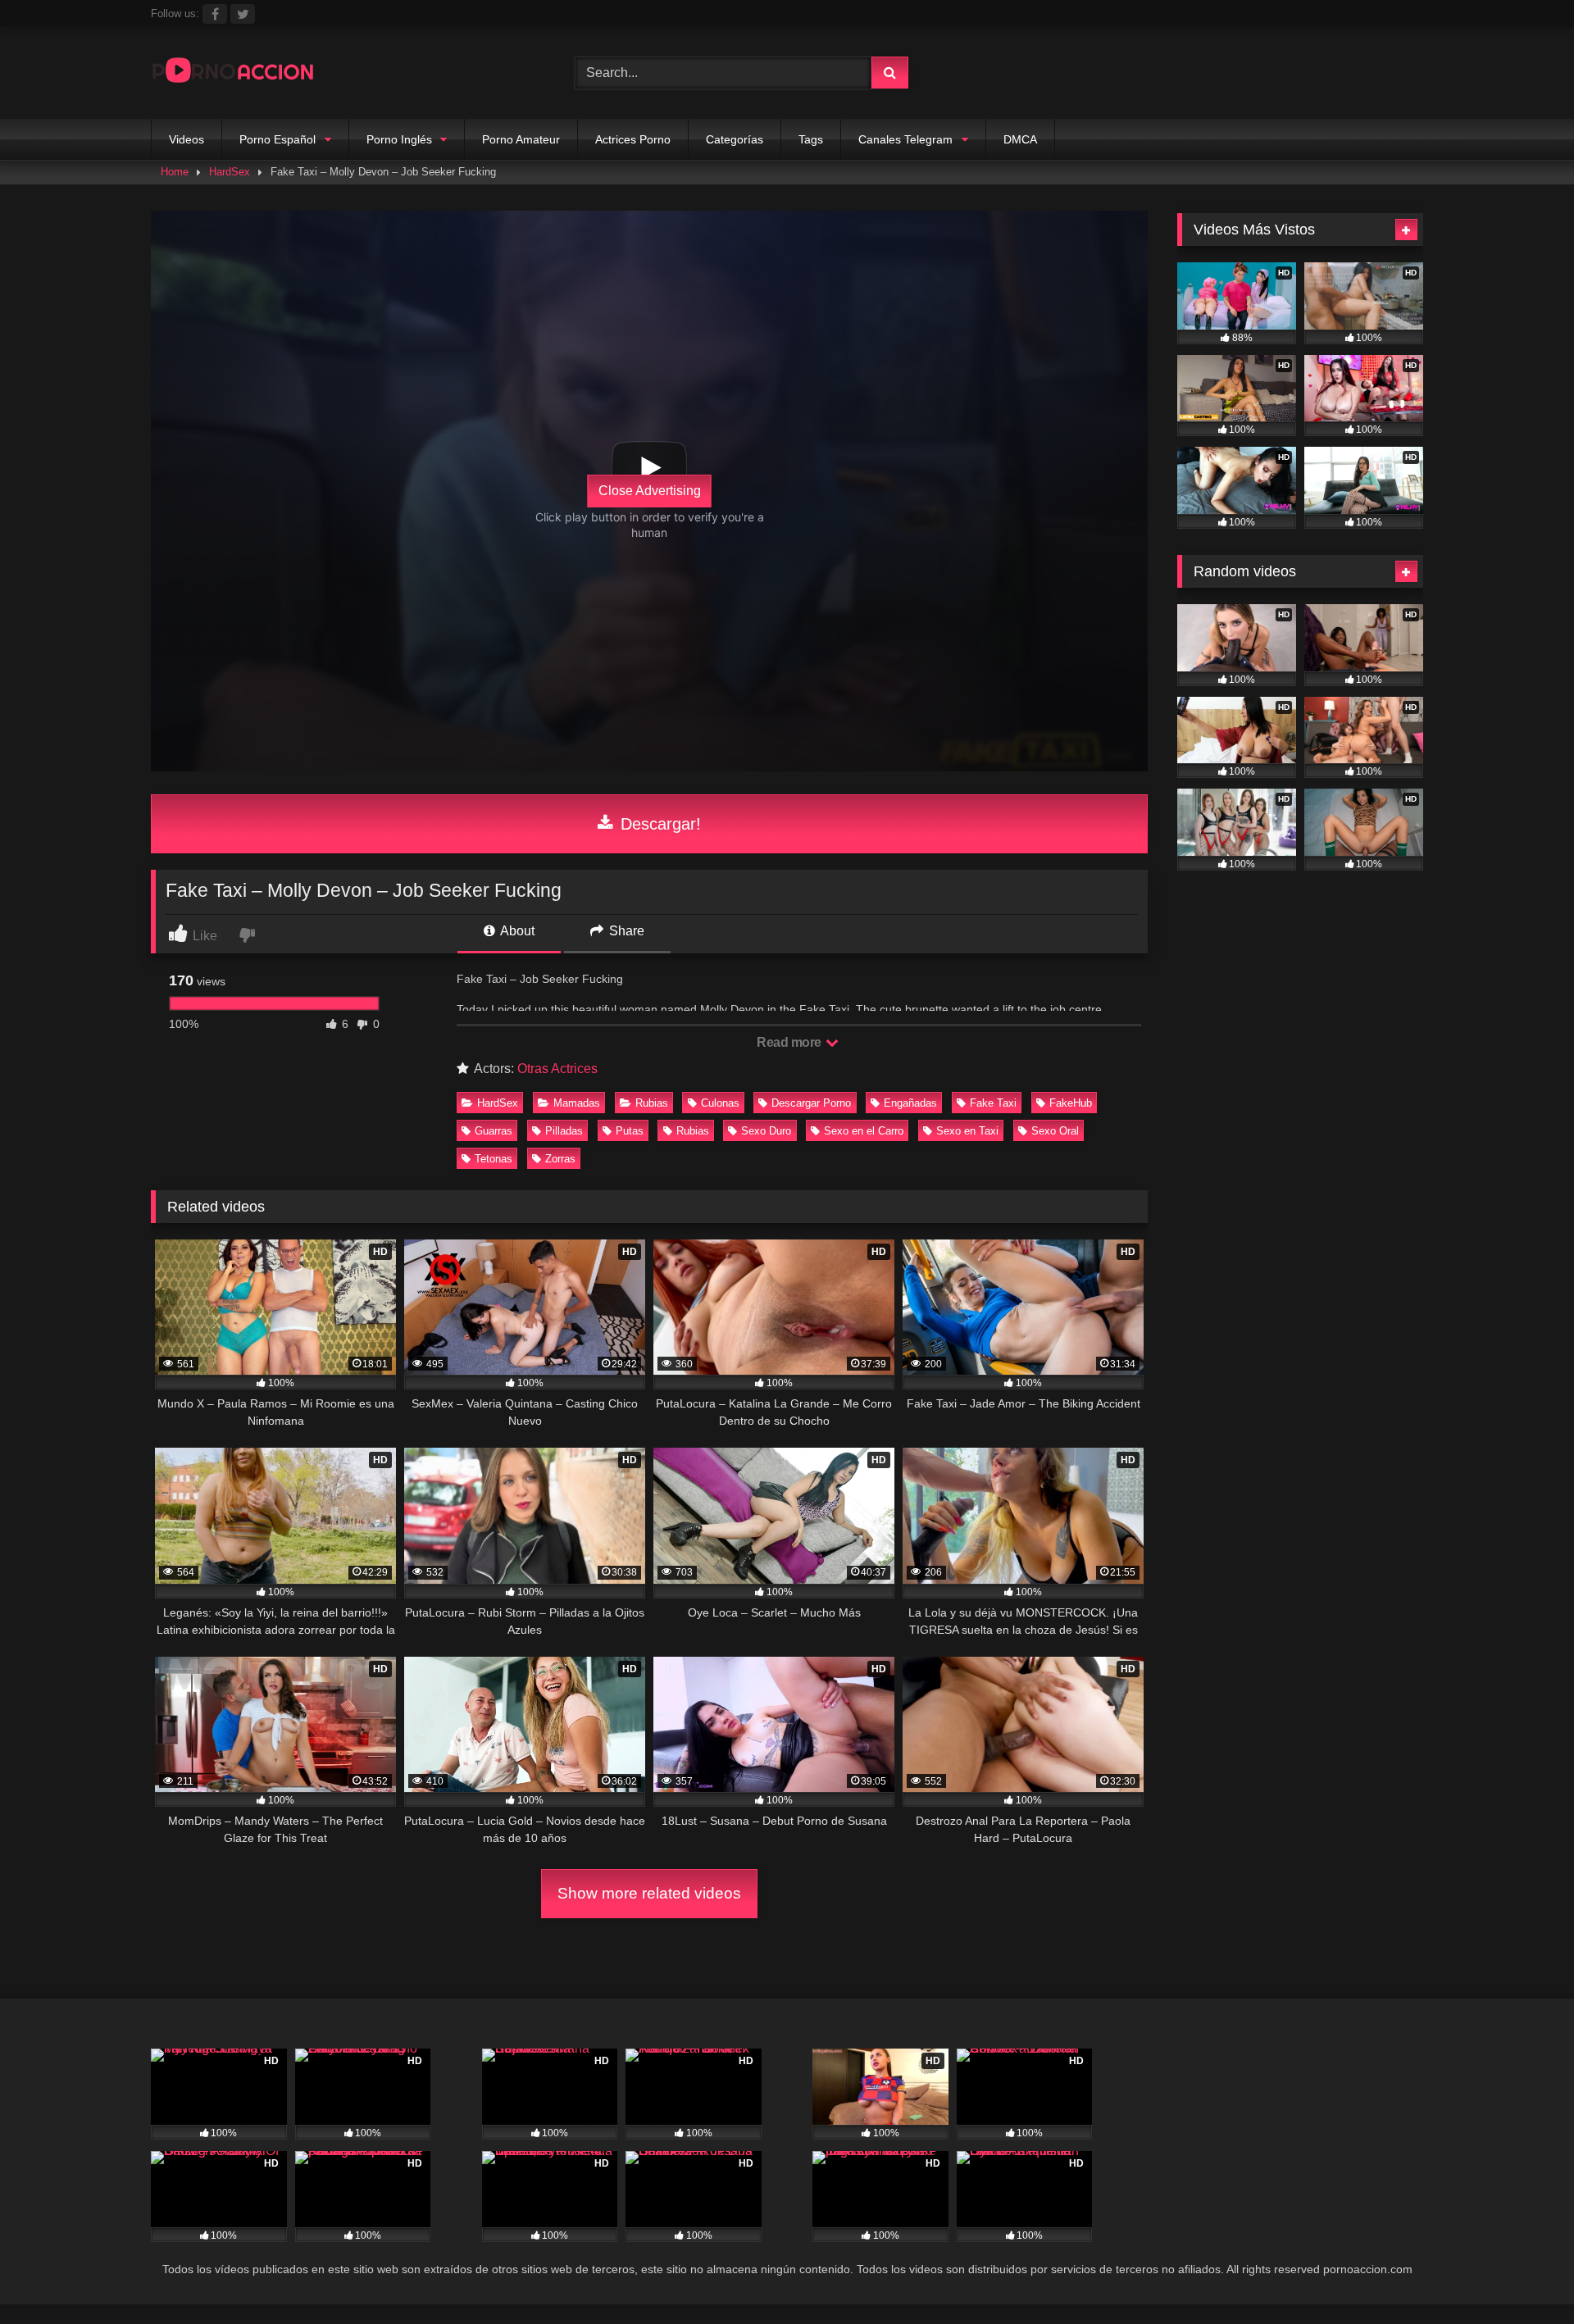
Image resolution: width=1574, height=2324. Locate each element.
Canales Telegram (905, 139)
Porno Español (277, 139)
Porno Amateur (521, 139)
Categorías (735, 139)
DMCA (1020, 139)
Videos (187, 139)
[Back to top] (1523, 2275)
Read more (790, 1042)
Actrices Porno (633, 139)
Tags (811, 139)
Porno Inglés (399, 139)
